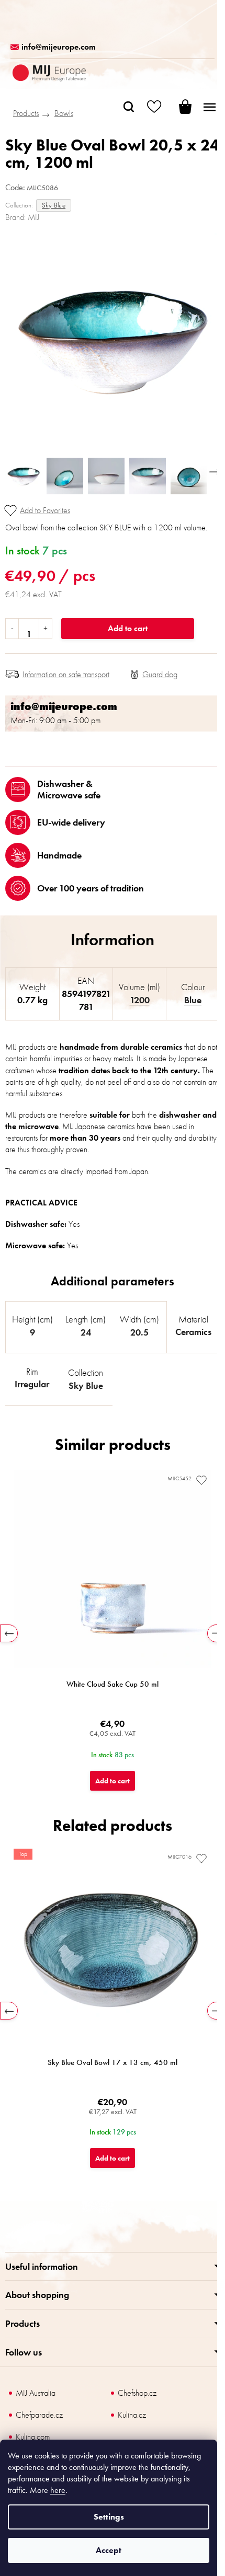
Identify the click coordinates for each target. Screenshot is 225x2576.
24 (86, 1332)
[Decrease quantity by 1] (12, 629)
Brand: (22, 217)
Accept (109, 2550)
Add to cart (128, 628)
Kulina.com (33, 2437)
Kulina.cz (132, 2415)
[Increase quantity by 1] (45, 629)
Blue (193, 1000)
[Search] (129, 107)
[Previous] (9, 1633)
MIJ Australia (36, 2393)
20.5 (139, 1332)
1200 (140, 1000)
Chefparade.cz (39, 2415)
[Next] (216, 1633)
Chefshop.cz (137, 2393)
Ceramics (193, 1332)
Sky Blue (54, 205)
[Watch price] (154, 675)
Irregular (32, 1384)
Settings (109, 2517)
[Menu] (209, 107)
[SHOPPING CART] (178, 107)
